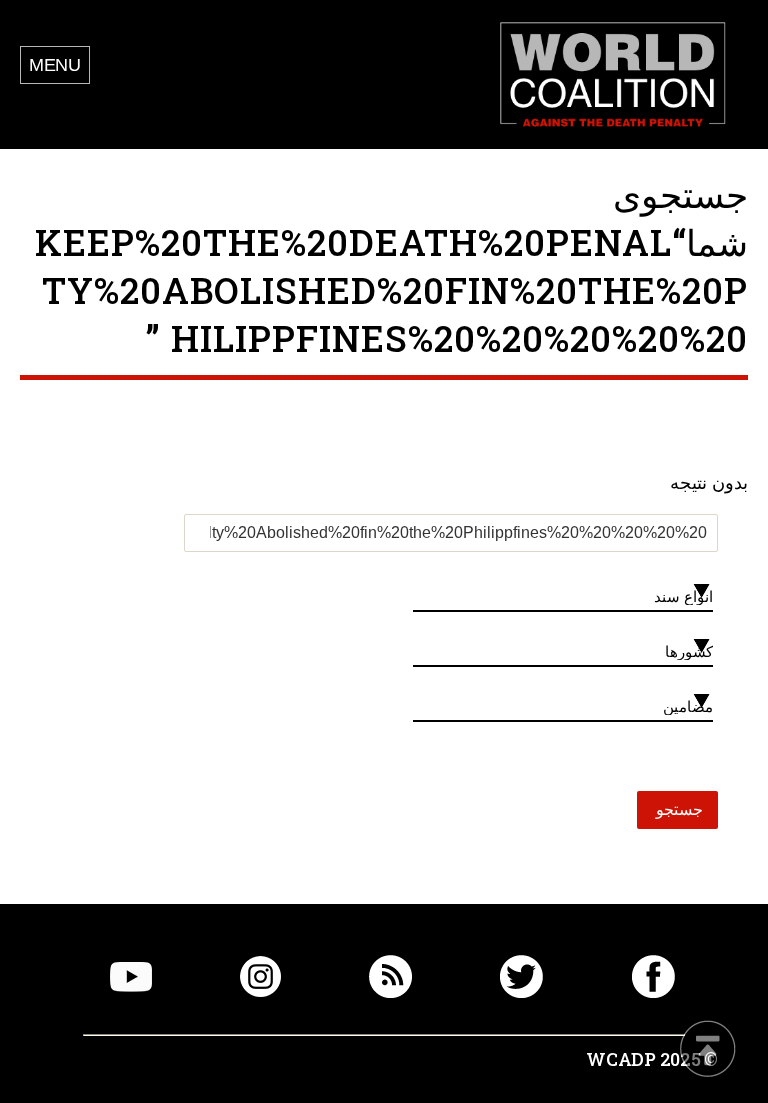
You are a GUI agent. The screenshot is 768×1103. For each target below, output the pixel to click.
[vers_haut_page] (708, 1050)
